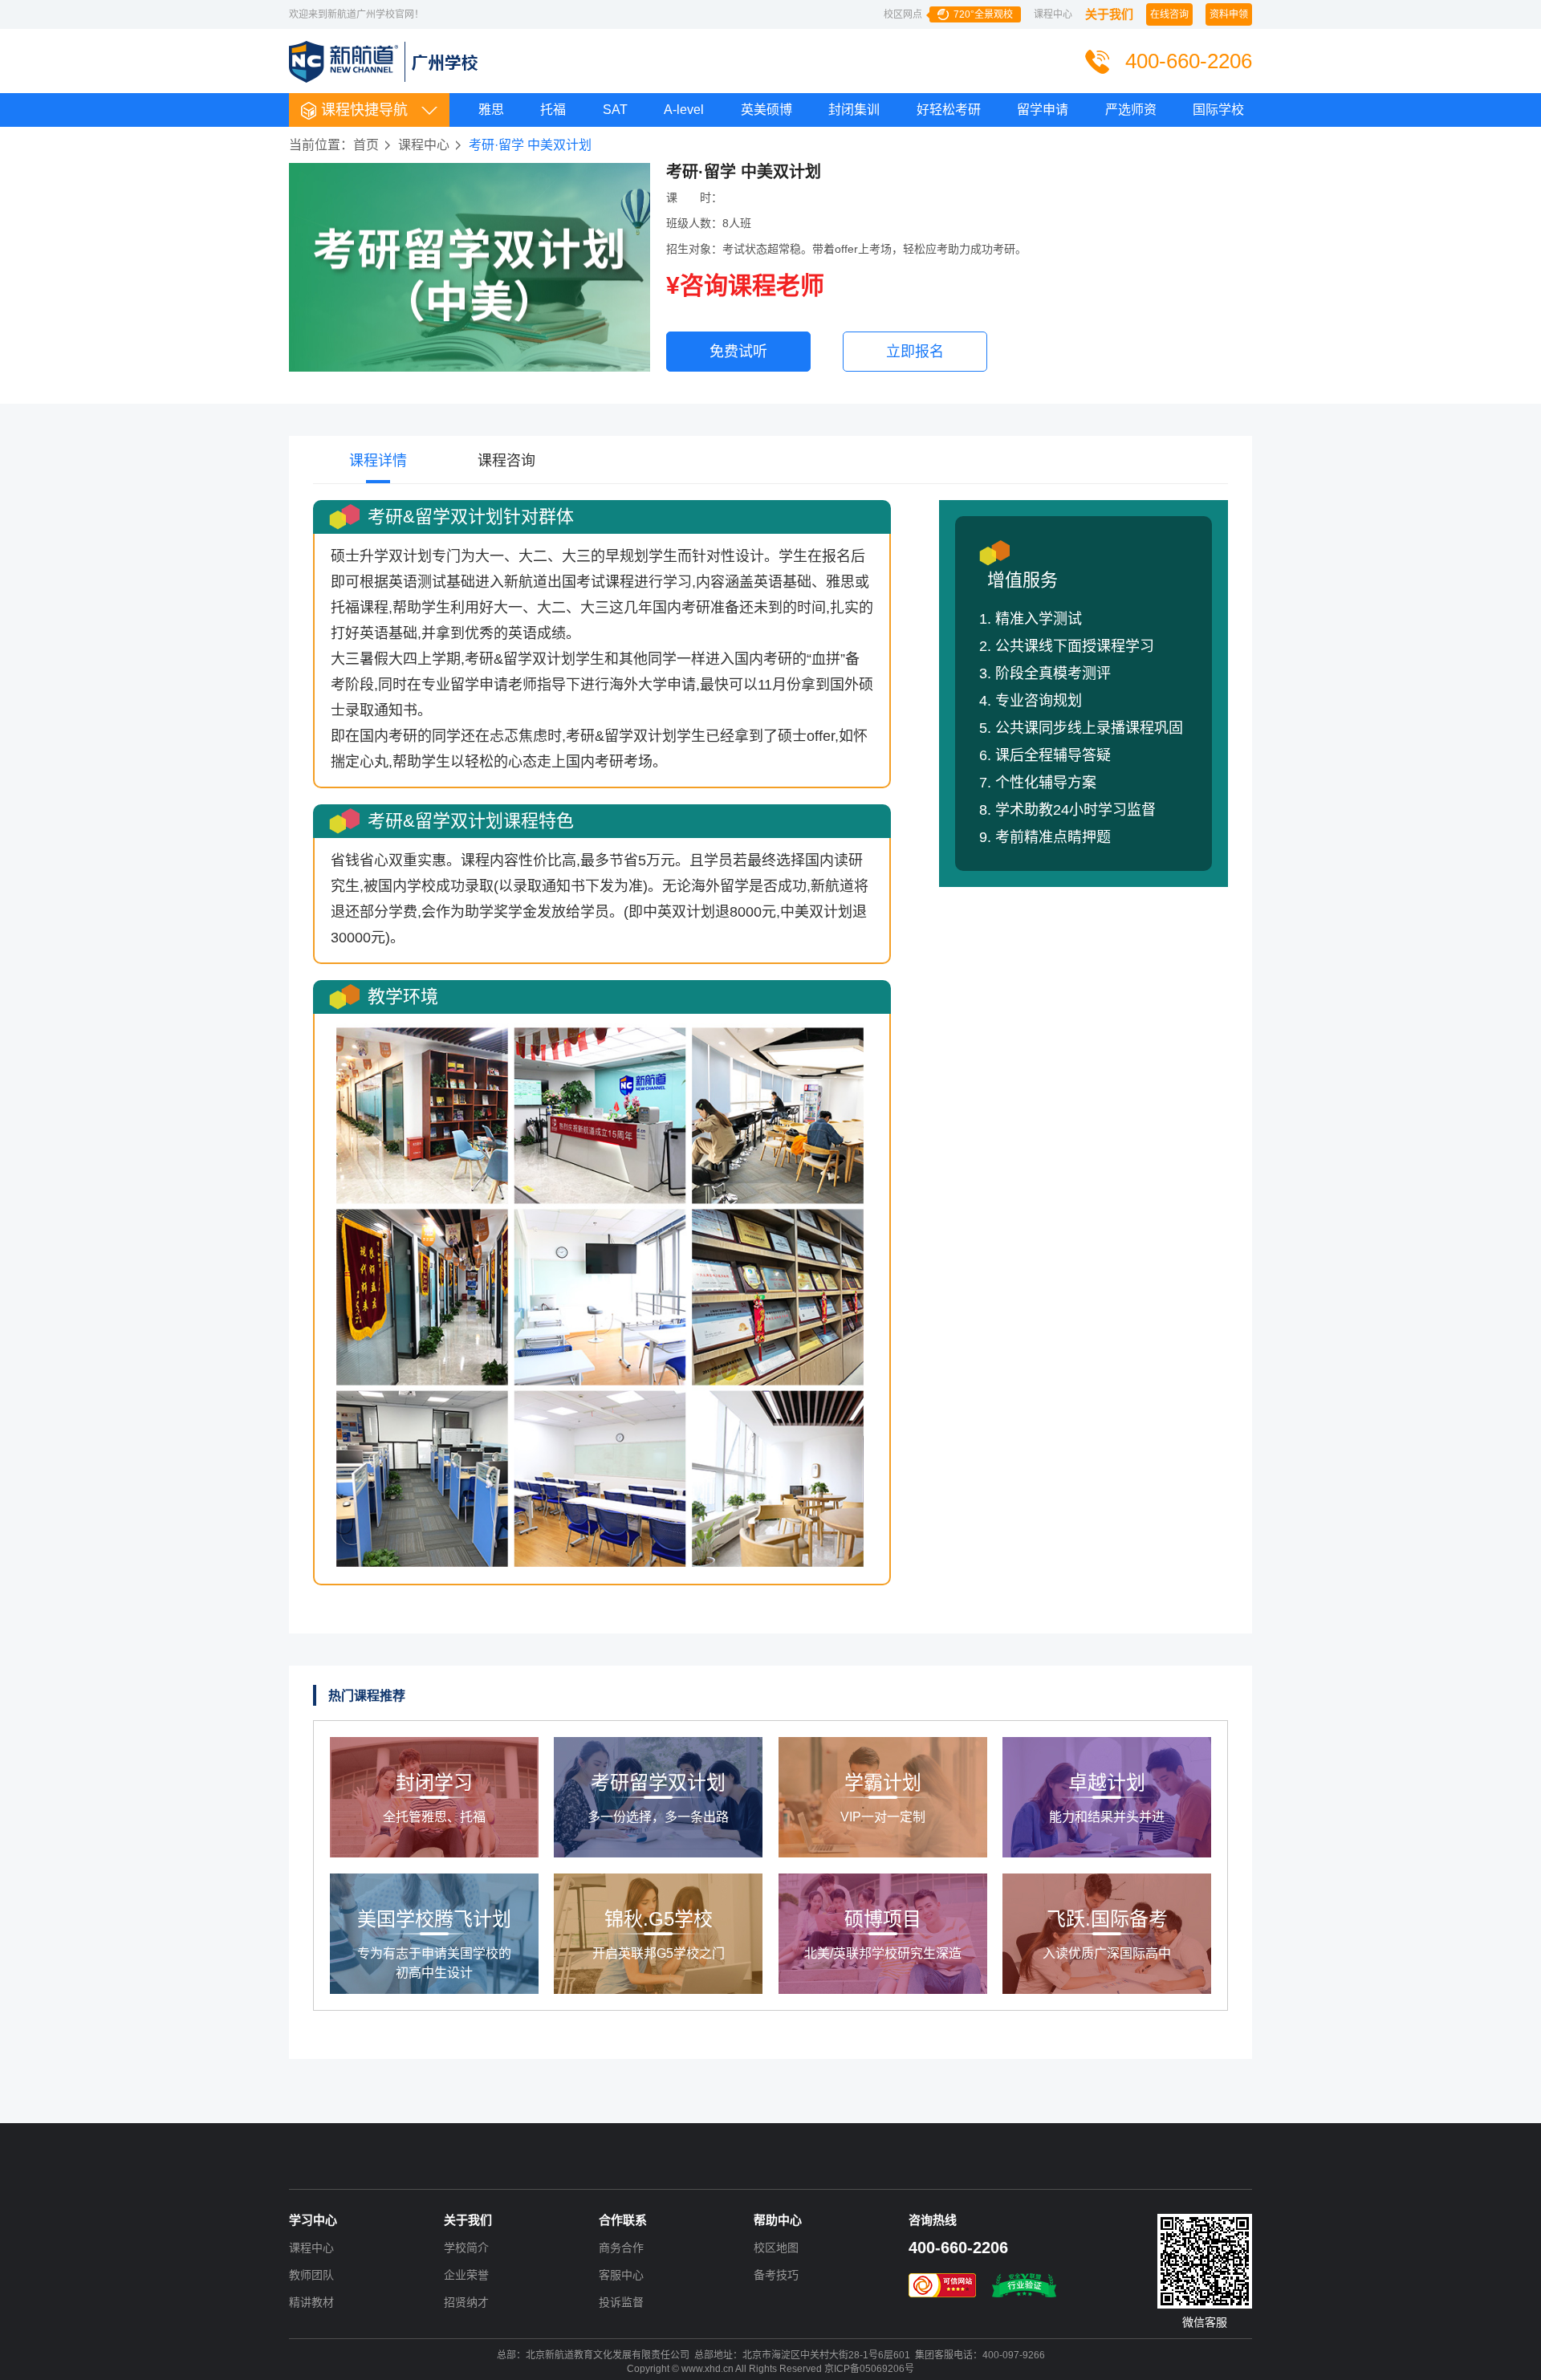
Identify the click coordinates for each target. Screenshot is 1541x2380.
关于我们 (1109, 14)
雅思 (491, 110)
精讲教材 (311, 2302)
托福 (553, 110)
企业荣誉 (466, 2275)
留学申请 (1043, 110)
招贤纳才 (466, 2302)
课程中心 (1053, 14)
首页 (366, 145)
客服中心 (621, 2275)
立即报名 (915, 352)
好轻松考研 (949, 110)
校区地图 (776, 2248)
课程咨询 (506, 461)
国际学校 (1218, 110)
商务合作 (621, 2248)
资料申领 (1229, 14)
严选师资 (1131, 110)
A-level (684, 110)
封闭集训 (854, 110)
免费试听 (738, 352)
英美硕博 (766, 110)
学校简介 (466, 2248)
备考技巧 (776, 2275)
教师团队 (311, 2275)
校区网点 (948, 14)
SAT (615, 110)
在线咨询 (1169, 14)
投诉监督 (621, 2302)
